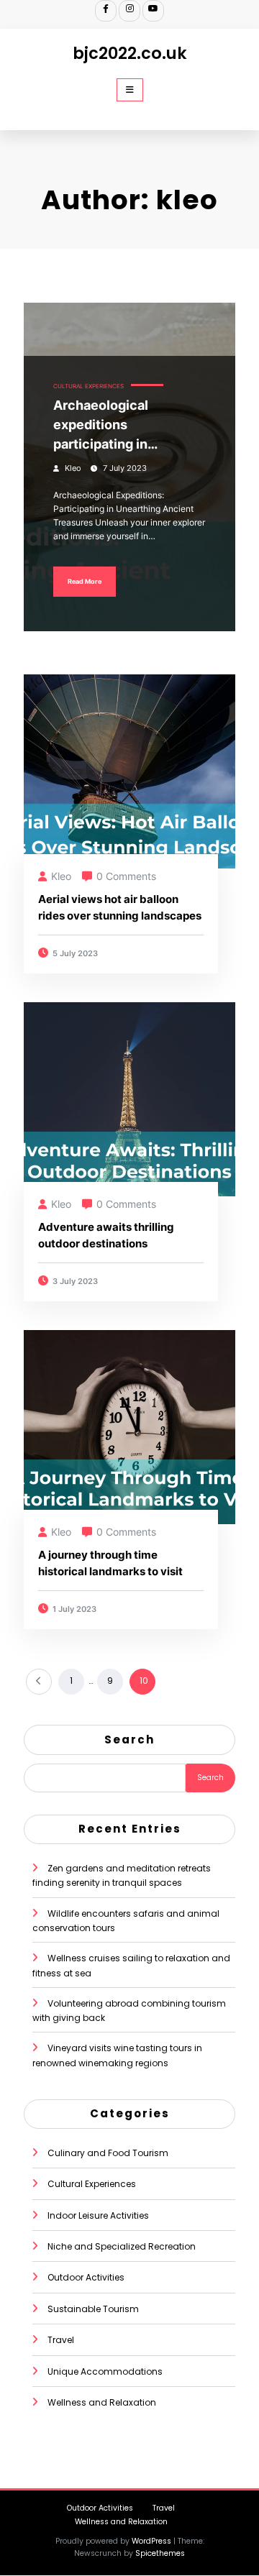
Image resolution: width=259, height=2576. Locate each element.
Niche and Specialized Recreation (122, 2246)
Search (129, 1740)
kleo (73, 468)
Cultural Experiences (88, 386)
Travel (61, 2340)
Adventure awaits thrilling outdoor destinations (106, 1235)
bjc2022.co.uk (130, 53)
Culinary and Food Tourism (108, 2153)
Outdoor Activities (86, 2277)
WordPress (151, 2541)
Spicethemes (160, 2553)
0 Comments (126, 876)
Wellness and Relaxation (102, 2402)
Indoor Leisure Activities (98, 2215)
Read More (85, 581)
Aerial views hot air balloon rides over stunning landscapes (120, 907)
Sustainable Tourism (93, 2309)
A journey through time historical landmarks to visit (110, 1563)
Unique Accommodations (105, 2371)
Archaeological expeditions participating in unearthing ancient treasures (113, 426)
